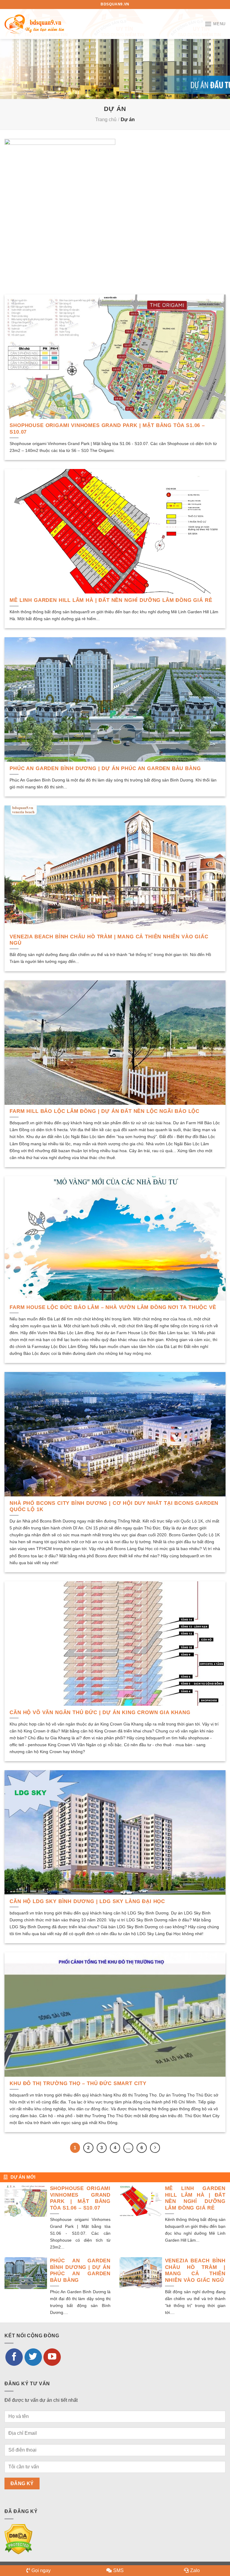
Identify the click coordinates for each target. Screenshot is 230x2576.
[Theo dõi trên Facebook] (14, 2357)
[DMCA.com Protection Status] (18, 2539)
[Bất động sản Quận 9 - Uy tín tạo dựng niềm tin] (34, 24)
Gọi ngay (41, 2570)
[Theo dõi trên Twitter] (33, 2357)
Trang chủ (106, 120)
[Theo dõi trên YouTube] (52, 2357)
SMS (118, 2570)
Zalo (195, 2570)
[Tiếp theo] (155, 2148)
